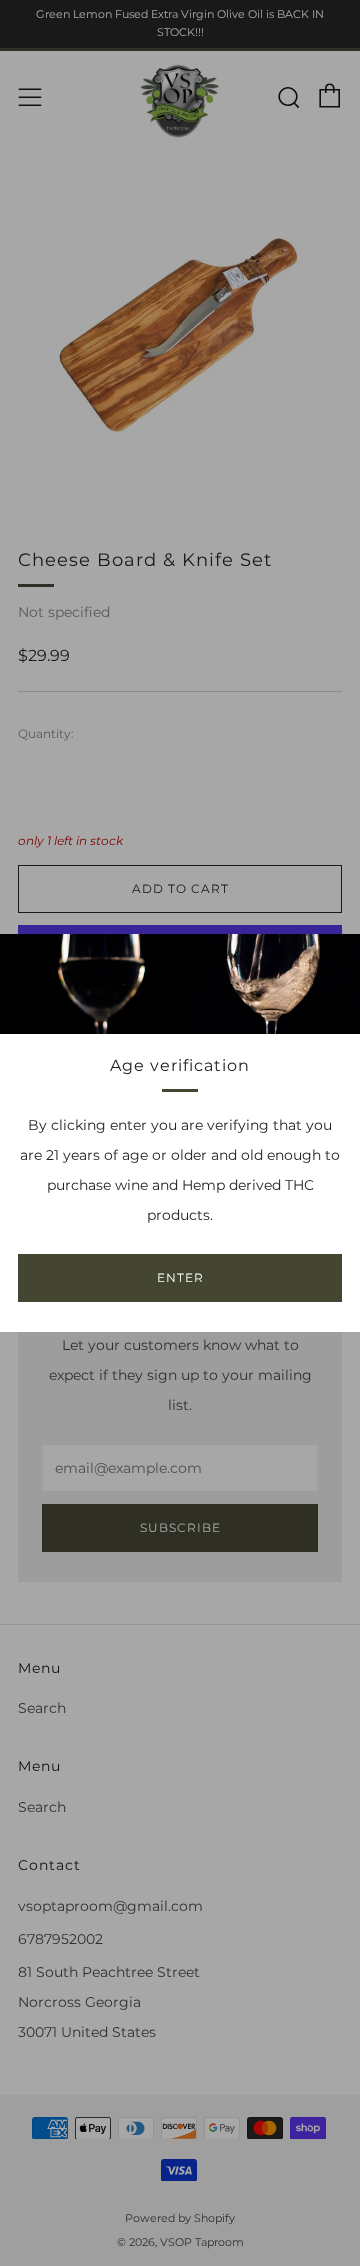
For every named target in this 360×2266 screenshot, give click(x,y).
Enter (180, 1277)
